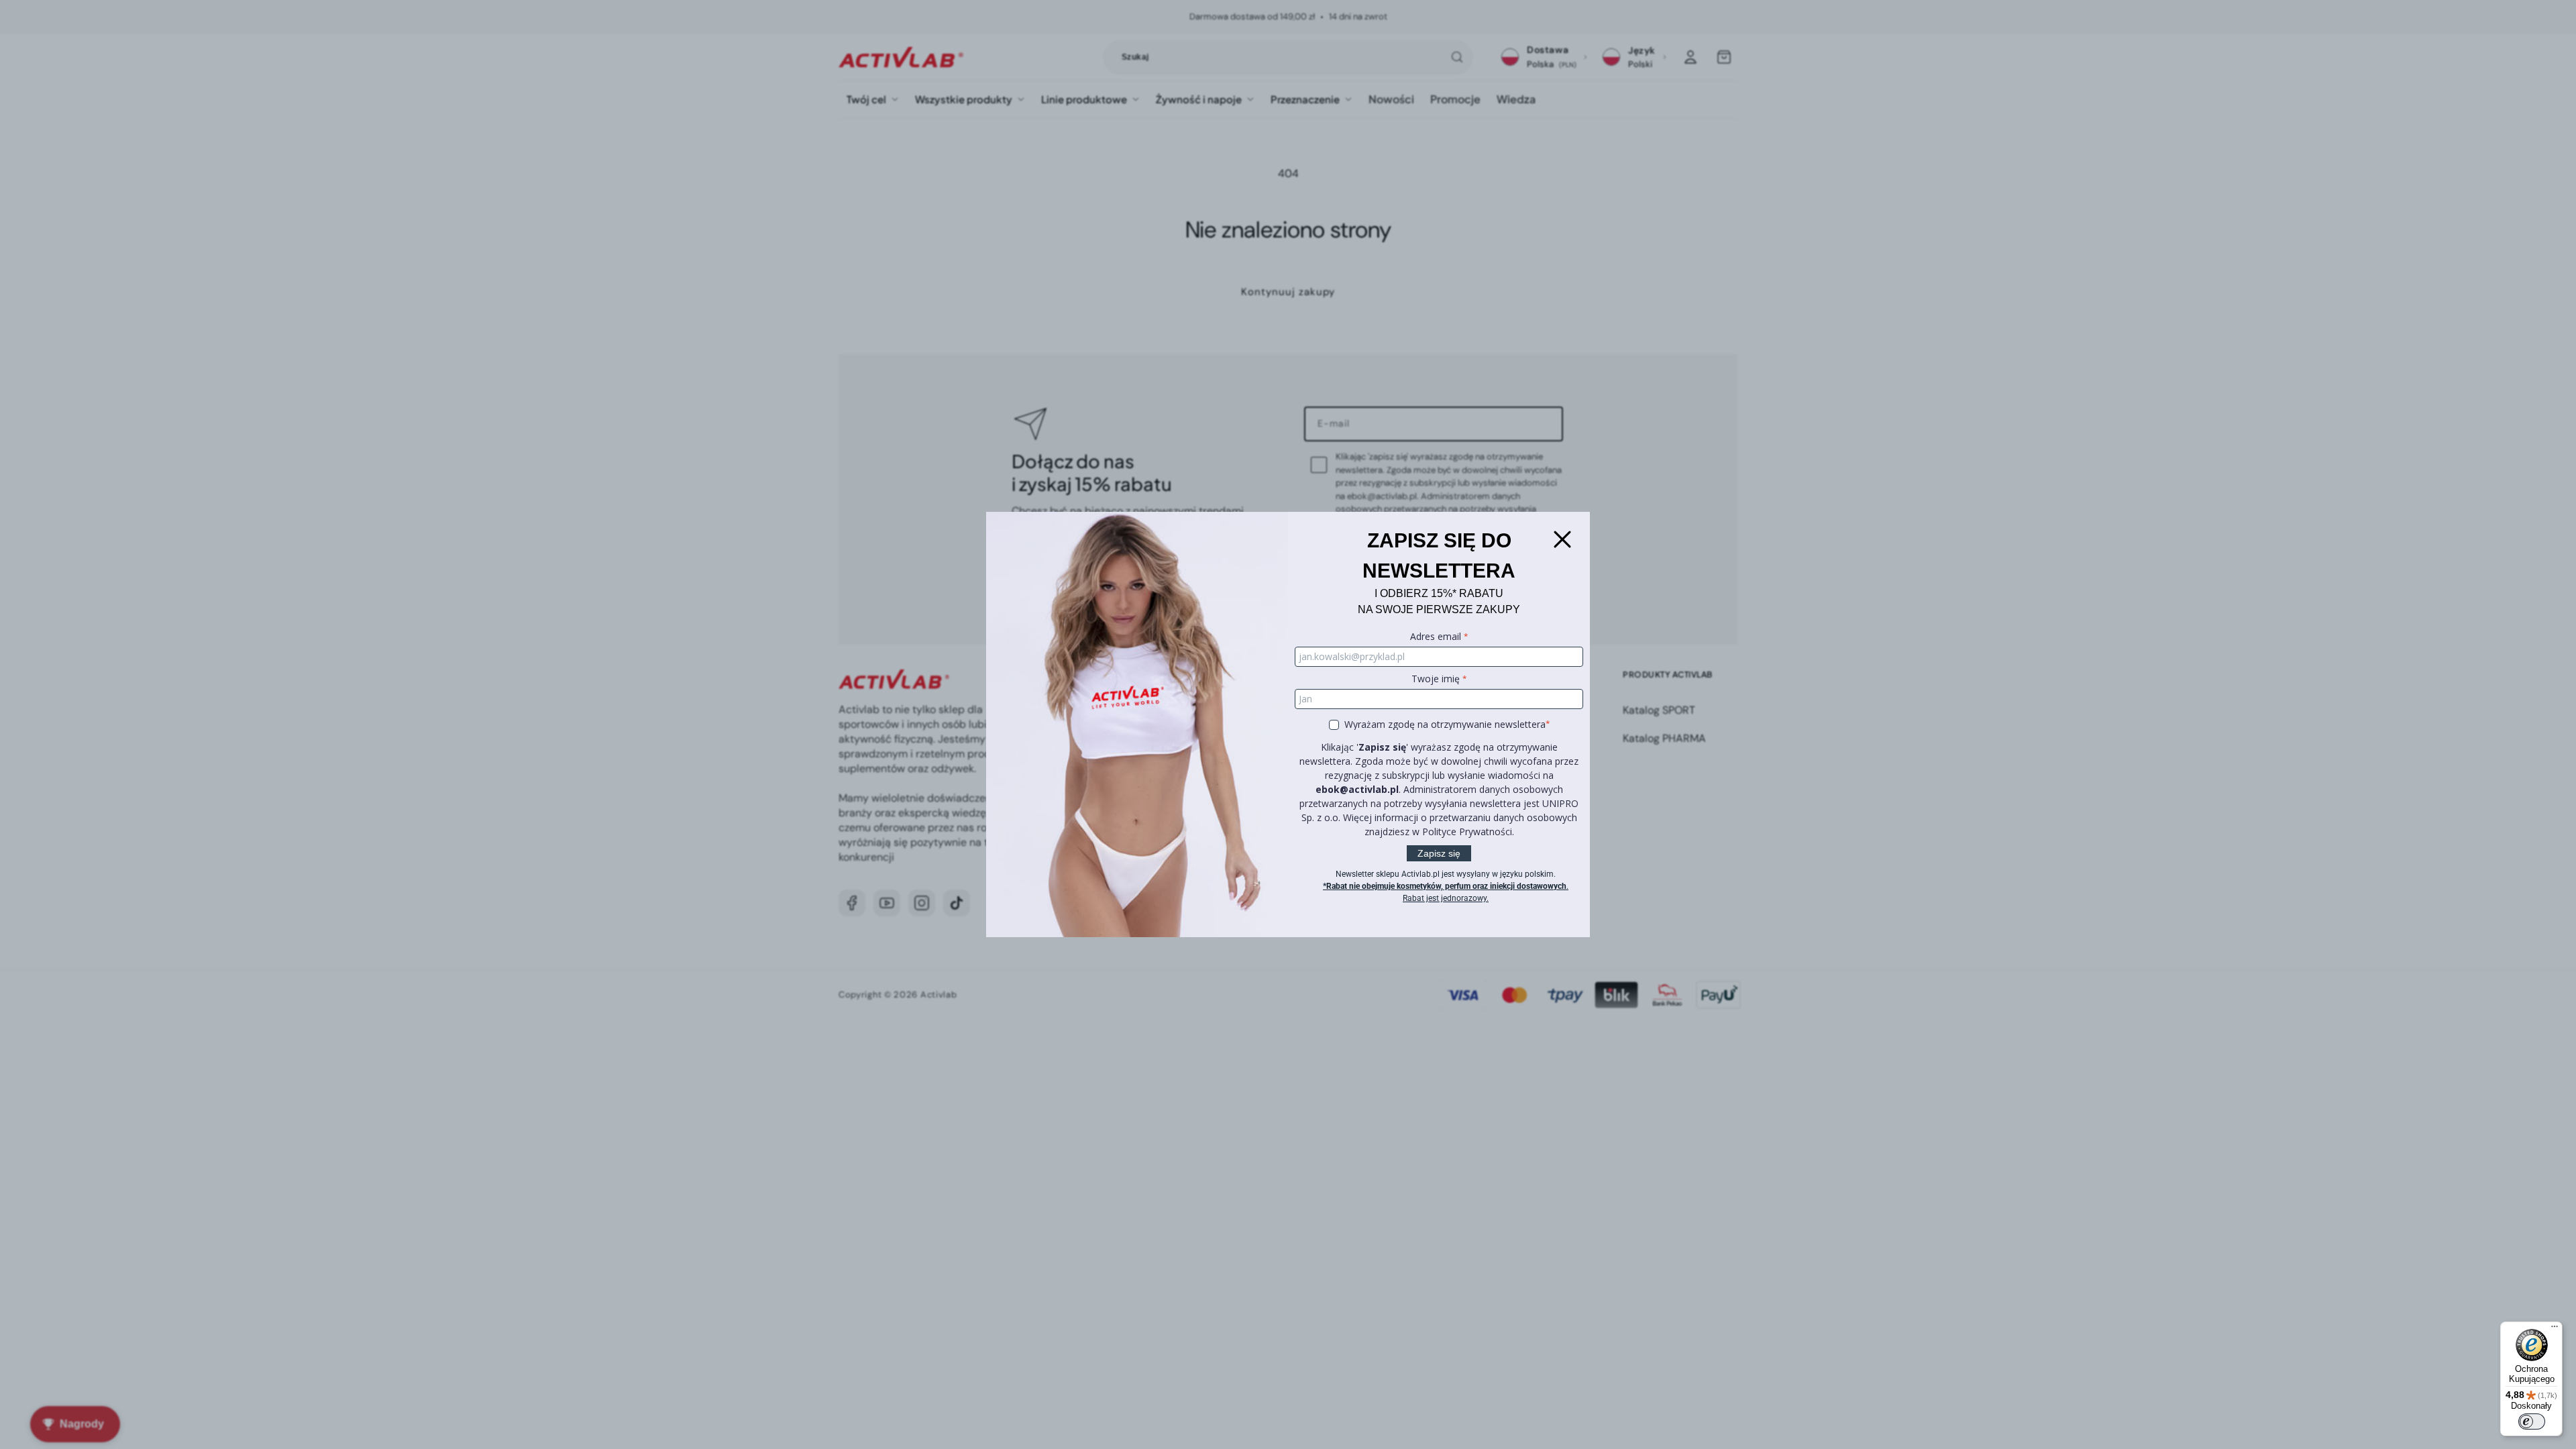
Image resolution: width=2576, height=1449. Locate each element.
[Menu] (2555, 1330)
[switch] (2532, 1421)
